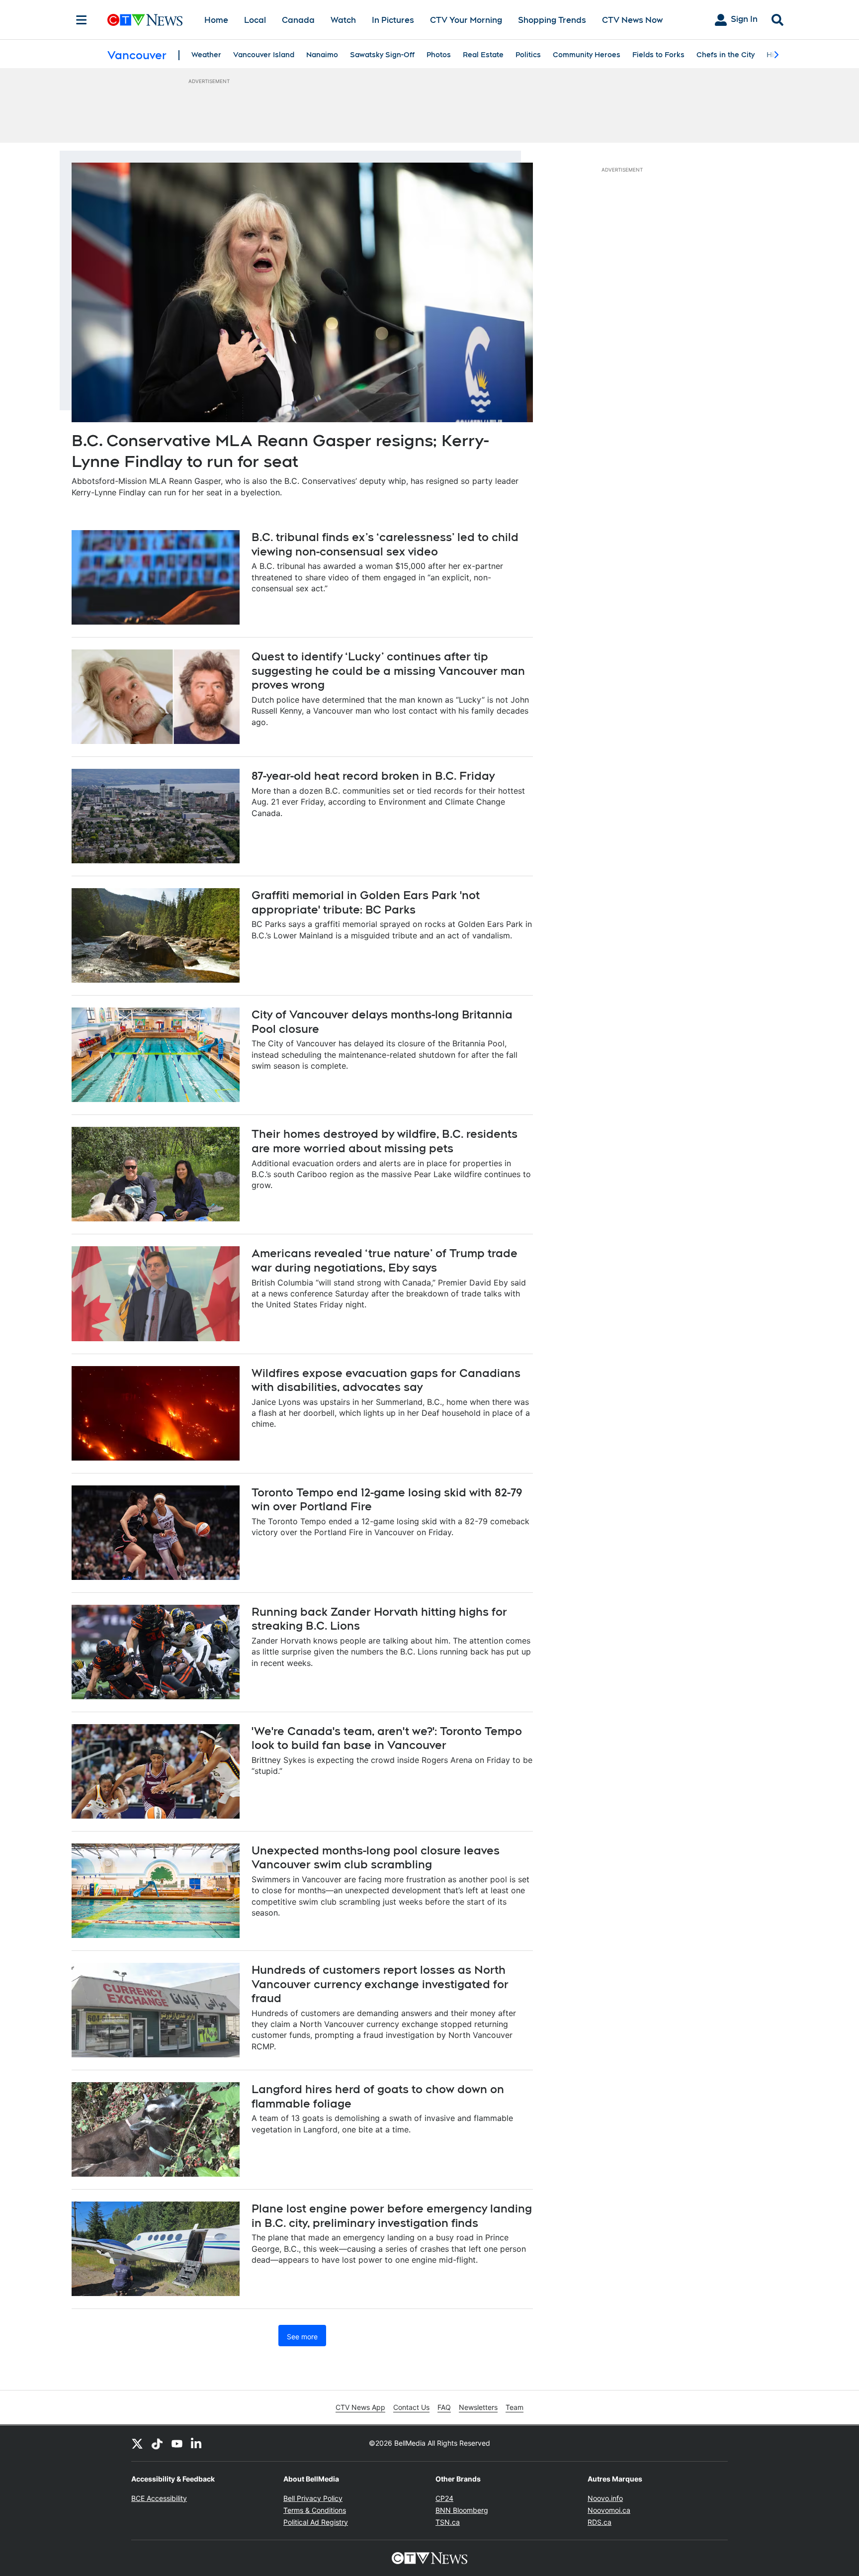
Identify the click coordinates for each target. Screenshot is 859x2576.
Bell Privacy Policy (313, 2498)
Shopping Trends (552, 20)
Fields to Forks (658, 55)
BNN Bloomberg (462, 2510)
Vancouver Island (264, 55)
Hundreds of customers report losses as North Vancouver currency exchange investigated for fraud (380, 1984)
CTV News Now (632, 20)
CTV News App (360, 2407)
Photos (439, 55)
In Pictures (393, 20)
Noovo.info (605, 2498)
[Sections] (82, 20)
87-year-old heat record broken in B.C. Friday (373, 776)
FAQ (444, 2407)
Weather (206, 55)
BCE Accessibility (159, 2498)
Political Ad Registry (316, 2522)
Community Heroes (587, 55)
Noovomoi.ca (609, 2510)
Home (216, 20)
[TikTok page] (157, 2443)
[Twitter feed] (137, 2443)
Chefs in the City (726, 55)
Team (515, 2407)
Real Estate (483, 55)
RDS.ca (600, 2522)
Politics (528, 55)
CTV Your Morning (466, 20)
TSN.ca (448, 2522)
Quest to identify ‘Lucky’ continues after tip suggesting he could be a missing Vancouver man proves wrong (388, 671)
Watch (343, 20)
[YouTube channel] (177, 2443)
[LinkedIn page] (197, 2443)
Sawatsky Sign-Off (382, 55)
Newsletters (478, 2407)
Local (255, 20)
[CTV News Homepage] (145, 20)
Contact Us (411, 2407)
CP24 (444, 2498)
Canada (298, 20)
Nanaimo (322, 55)
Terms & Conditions (315, 2510)
